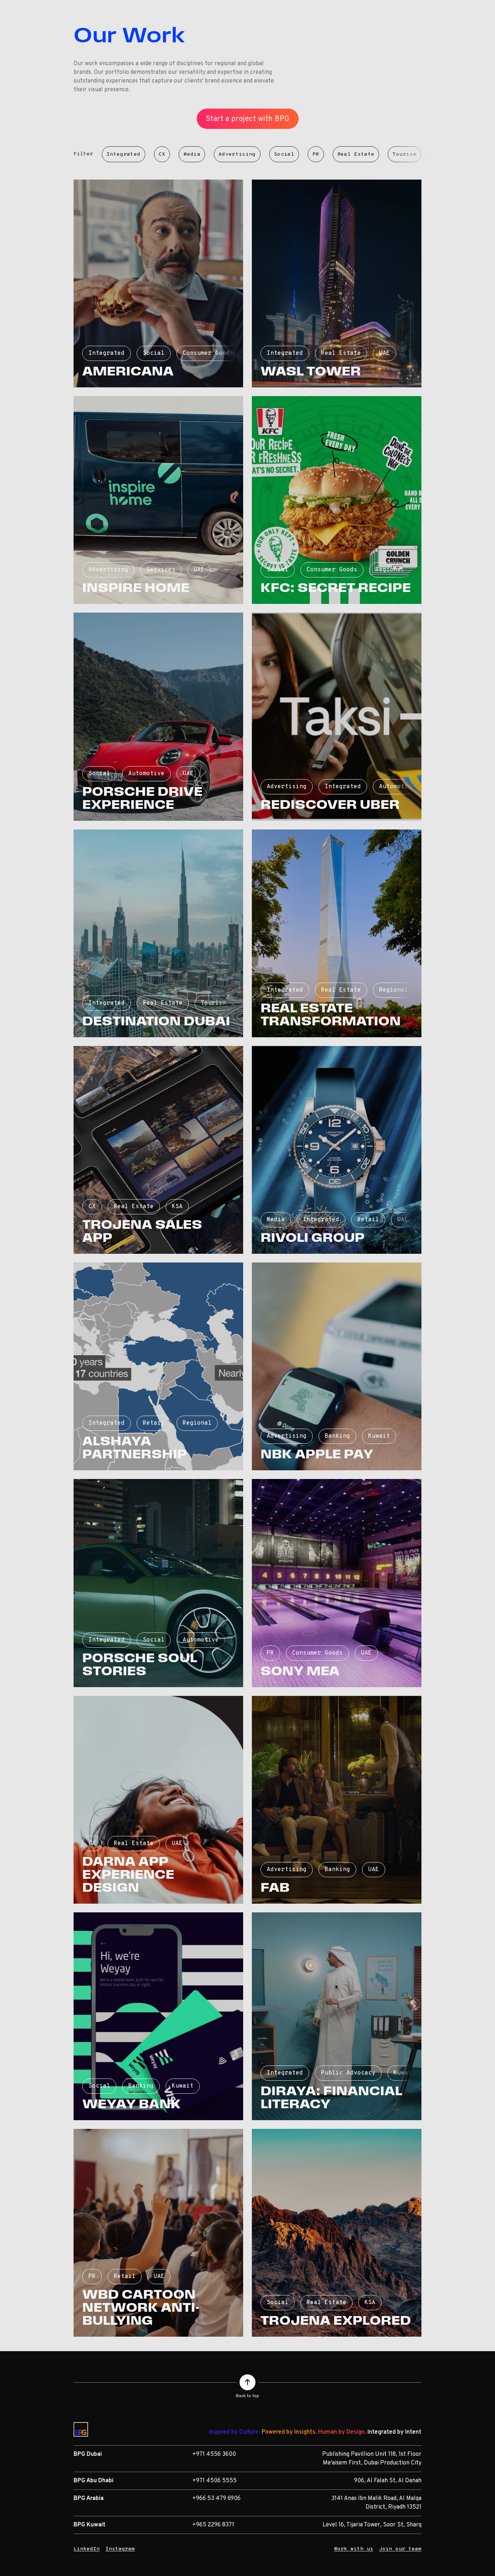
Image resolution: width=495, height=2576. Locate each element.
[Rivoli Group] (337, 1150)
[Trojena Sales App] (158, 1150)
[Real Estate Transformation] (337, 933)
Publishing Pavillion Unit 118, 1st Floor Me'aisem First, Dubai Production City (372, 2459)
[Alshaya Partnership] (158, 1366)
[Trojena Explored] (337, 2233)
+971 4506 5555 (215, 2481)
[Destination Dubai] (158, 933)
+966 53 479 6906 (217, 2499)
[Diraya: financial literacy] (337, 2016)
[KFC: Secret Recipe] (337, 500)
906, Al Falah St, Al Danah (388, 2481)
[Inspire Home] (158, 500)
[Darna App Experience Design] (158, 1800)
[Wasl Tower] (337, 283)
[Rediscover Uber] (337, 717)
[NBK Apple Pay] (337, 1366)
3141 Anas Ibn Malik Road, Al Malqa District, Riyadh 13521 (376, 2503)
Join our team (400, 2549)
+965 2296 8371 (213, 2525)
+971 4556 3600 (214, 2454)
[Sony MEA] (337, 1583)
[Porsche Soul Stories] (158, 1583)
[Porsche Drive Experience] (158, 717)
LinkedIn (87, 2549)
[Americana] (158, 283)
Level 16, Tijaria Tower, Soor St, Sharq (372, 2525)
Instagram (120, 2549)
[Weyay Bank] (158, 2016)
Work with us (354, 2549)
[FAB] (337, 1800)
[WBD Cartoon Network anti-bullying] (158, 2233)
